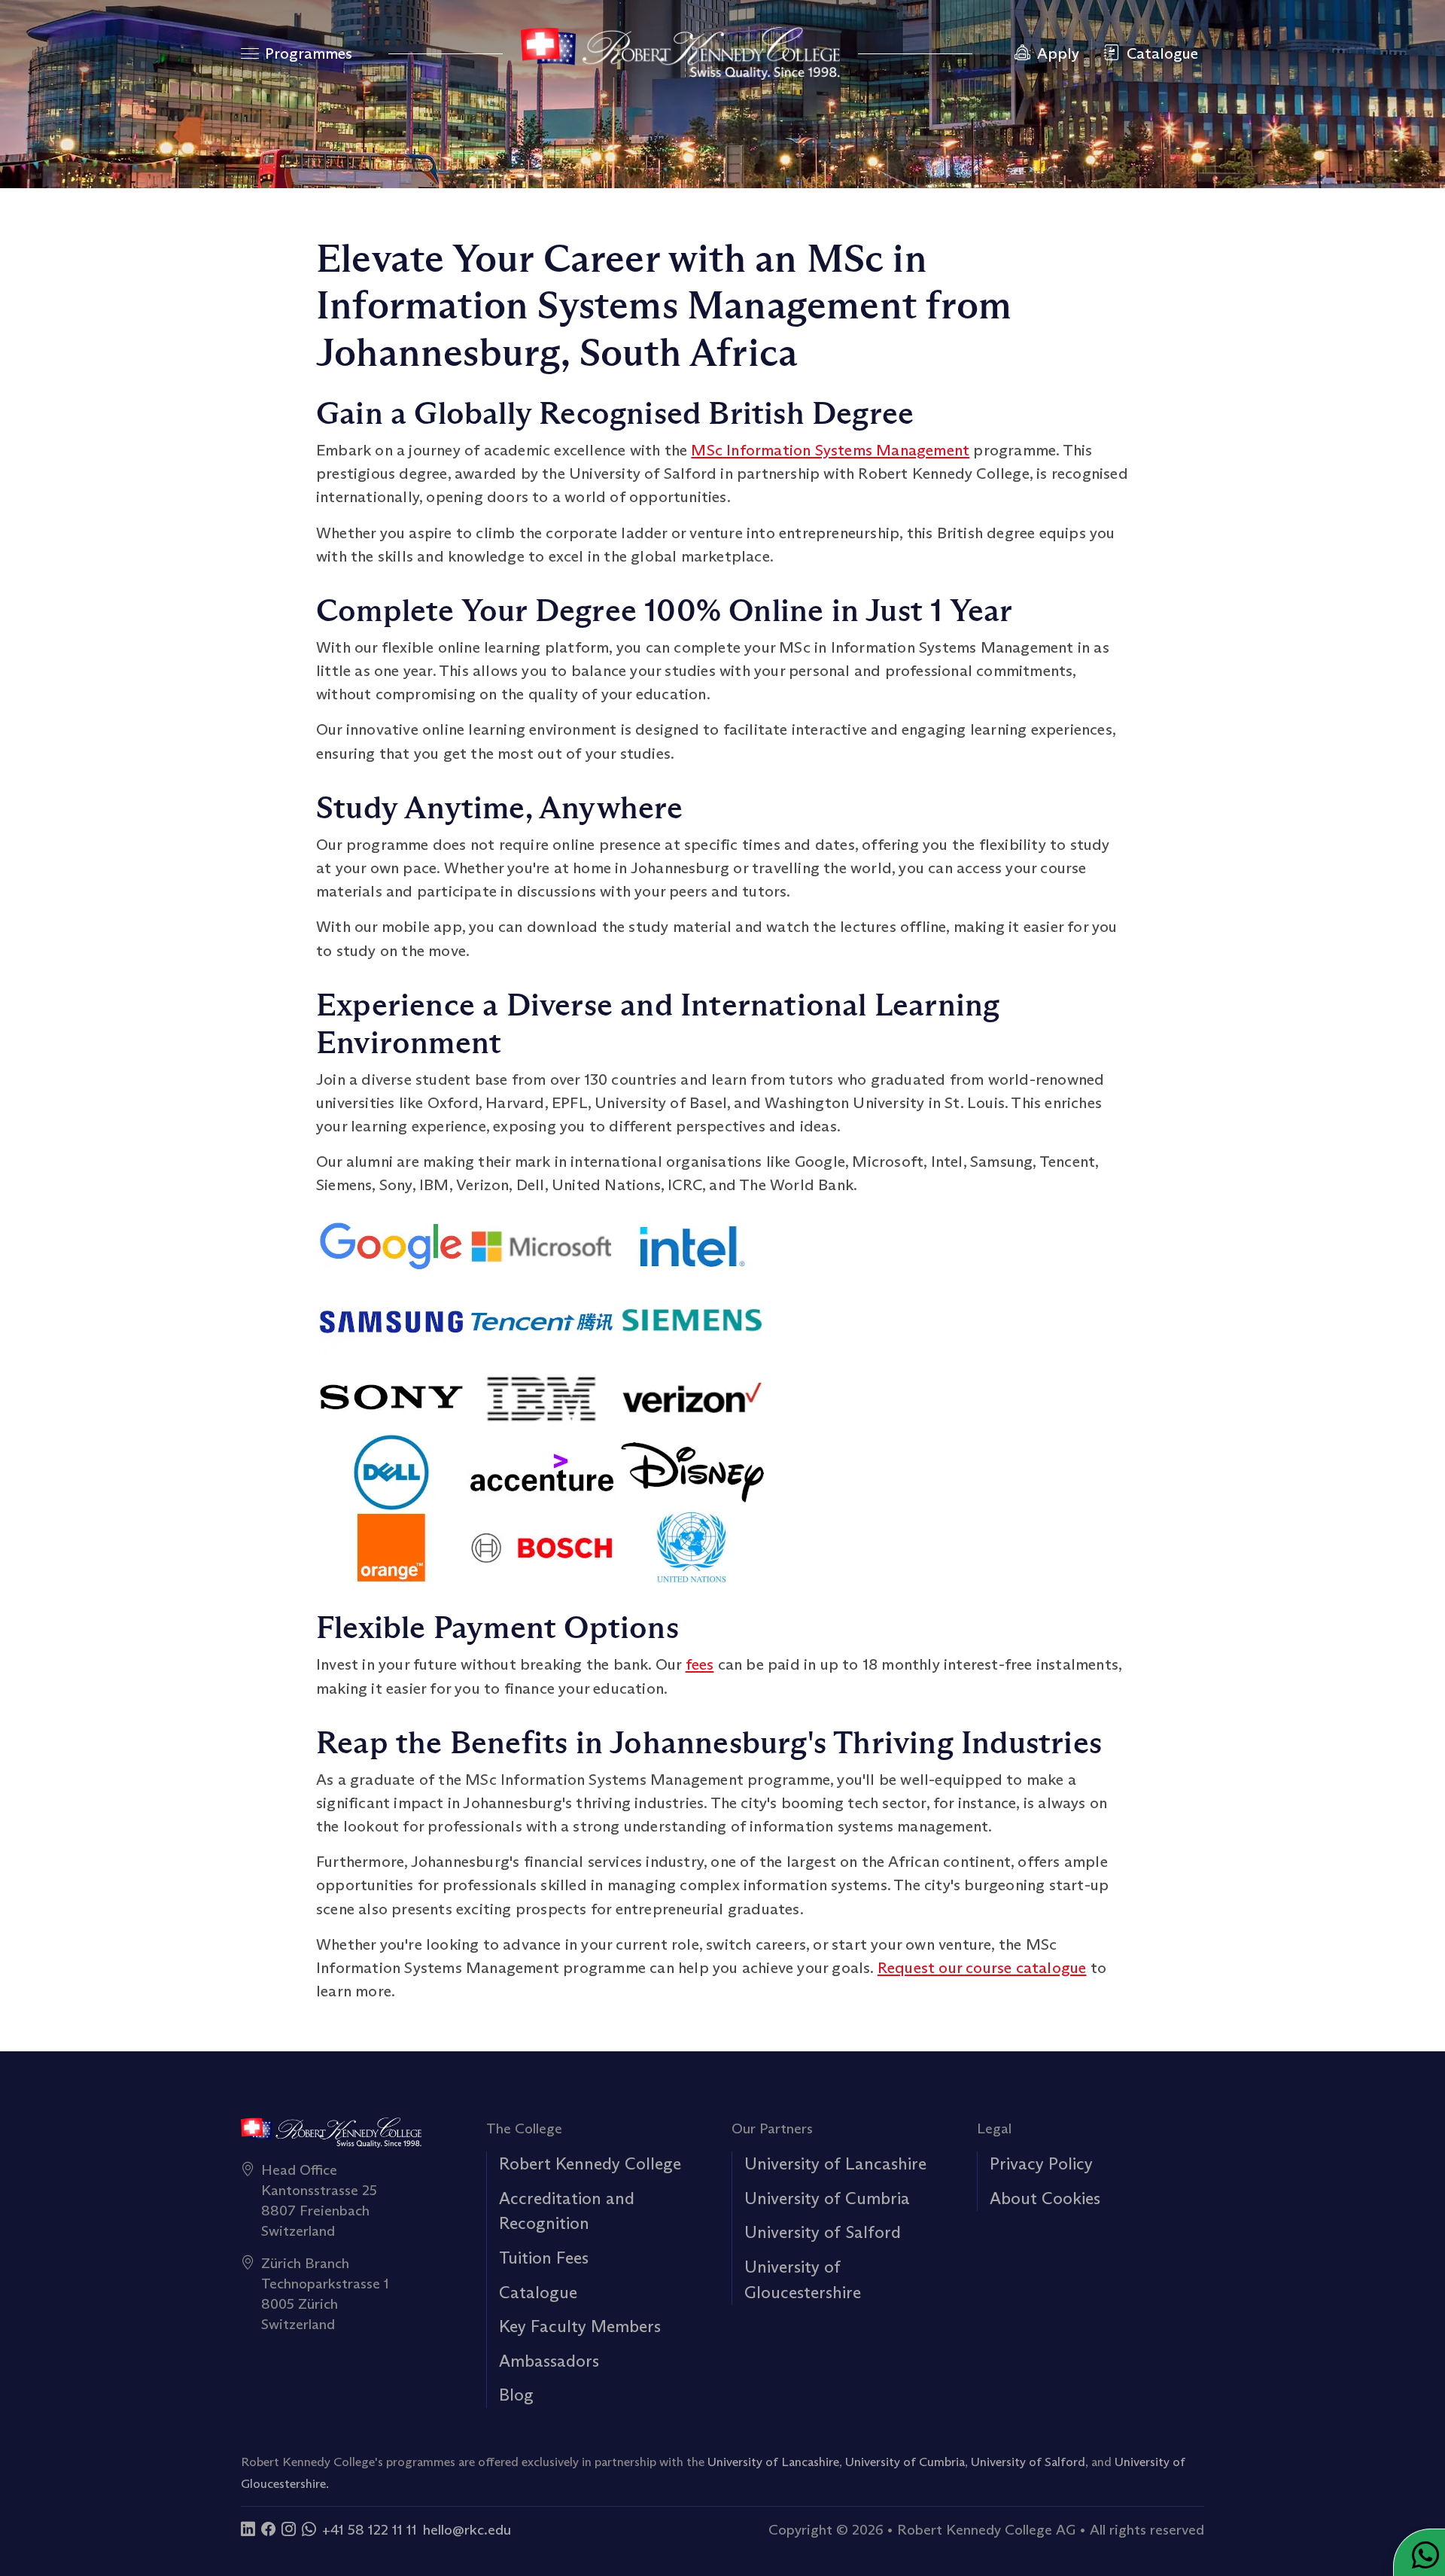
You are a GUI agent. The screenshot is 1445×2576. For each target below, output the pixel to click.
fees (700, 1664)
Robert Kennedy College (590, 2163)
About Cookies (1045, 2198)
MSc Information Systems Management (830, 450)
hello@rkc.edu (467, 2529)
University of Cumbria (827, 2198)
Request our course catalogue (982, 1968)
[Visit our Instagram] (289, 2529)
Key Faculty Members (580, 2326)
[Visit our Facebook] (268, 2529)
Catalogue (538, 2292)
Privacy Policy (1041, 2163)
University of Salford (823, 2232)
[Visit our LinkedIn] (248, 2529)
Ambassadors (549, 2361)
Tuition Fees (544, 2258)
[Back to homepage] (680, 53)
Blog (516, 2395)
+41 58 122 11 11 (370, 2529)
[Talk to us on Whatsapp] (309, 2529)
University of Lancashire (835, 2163)
